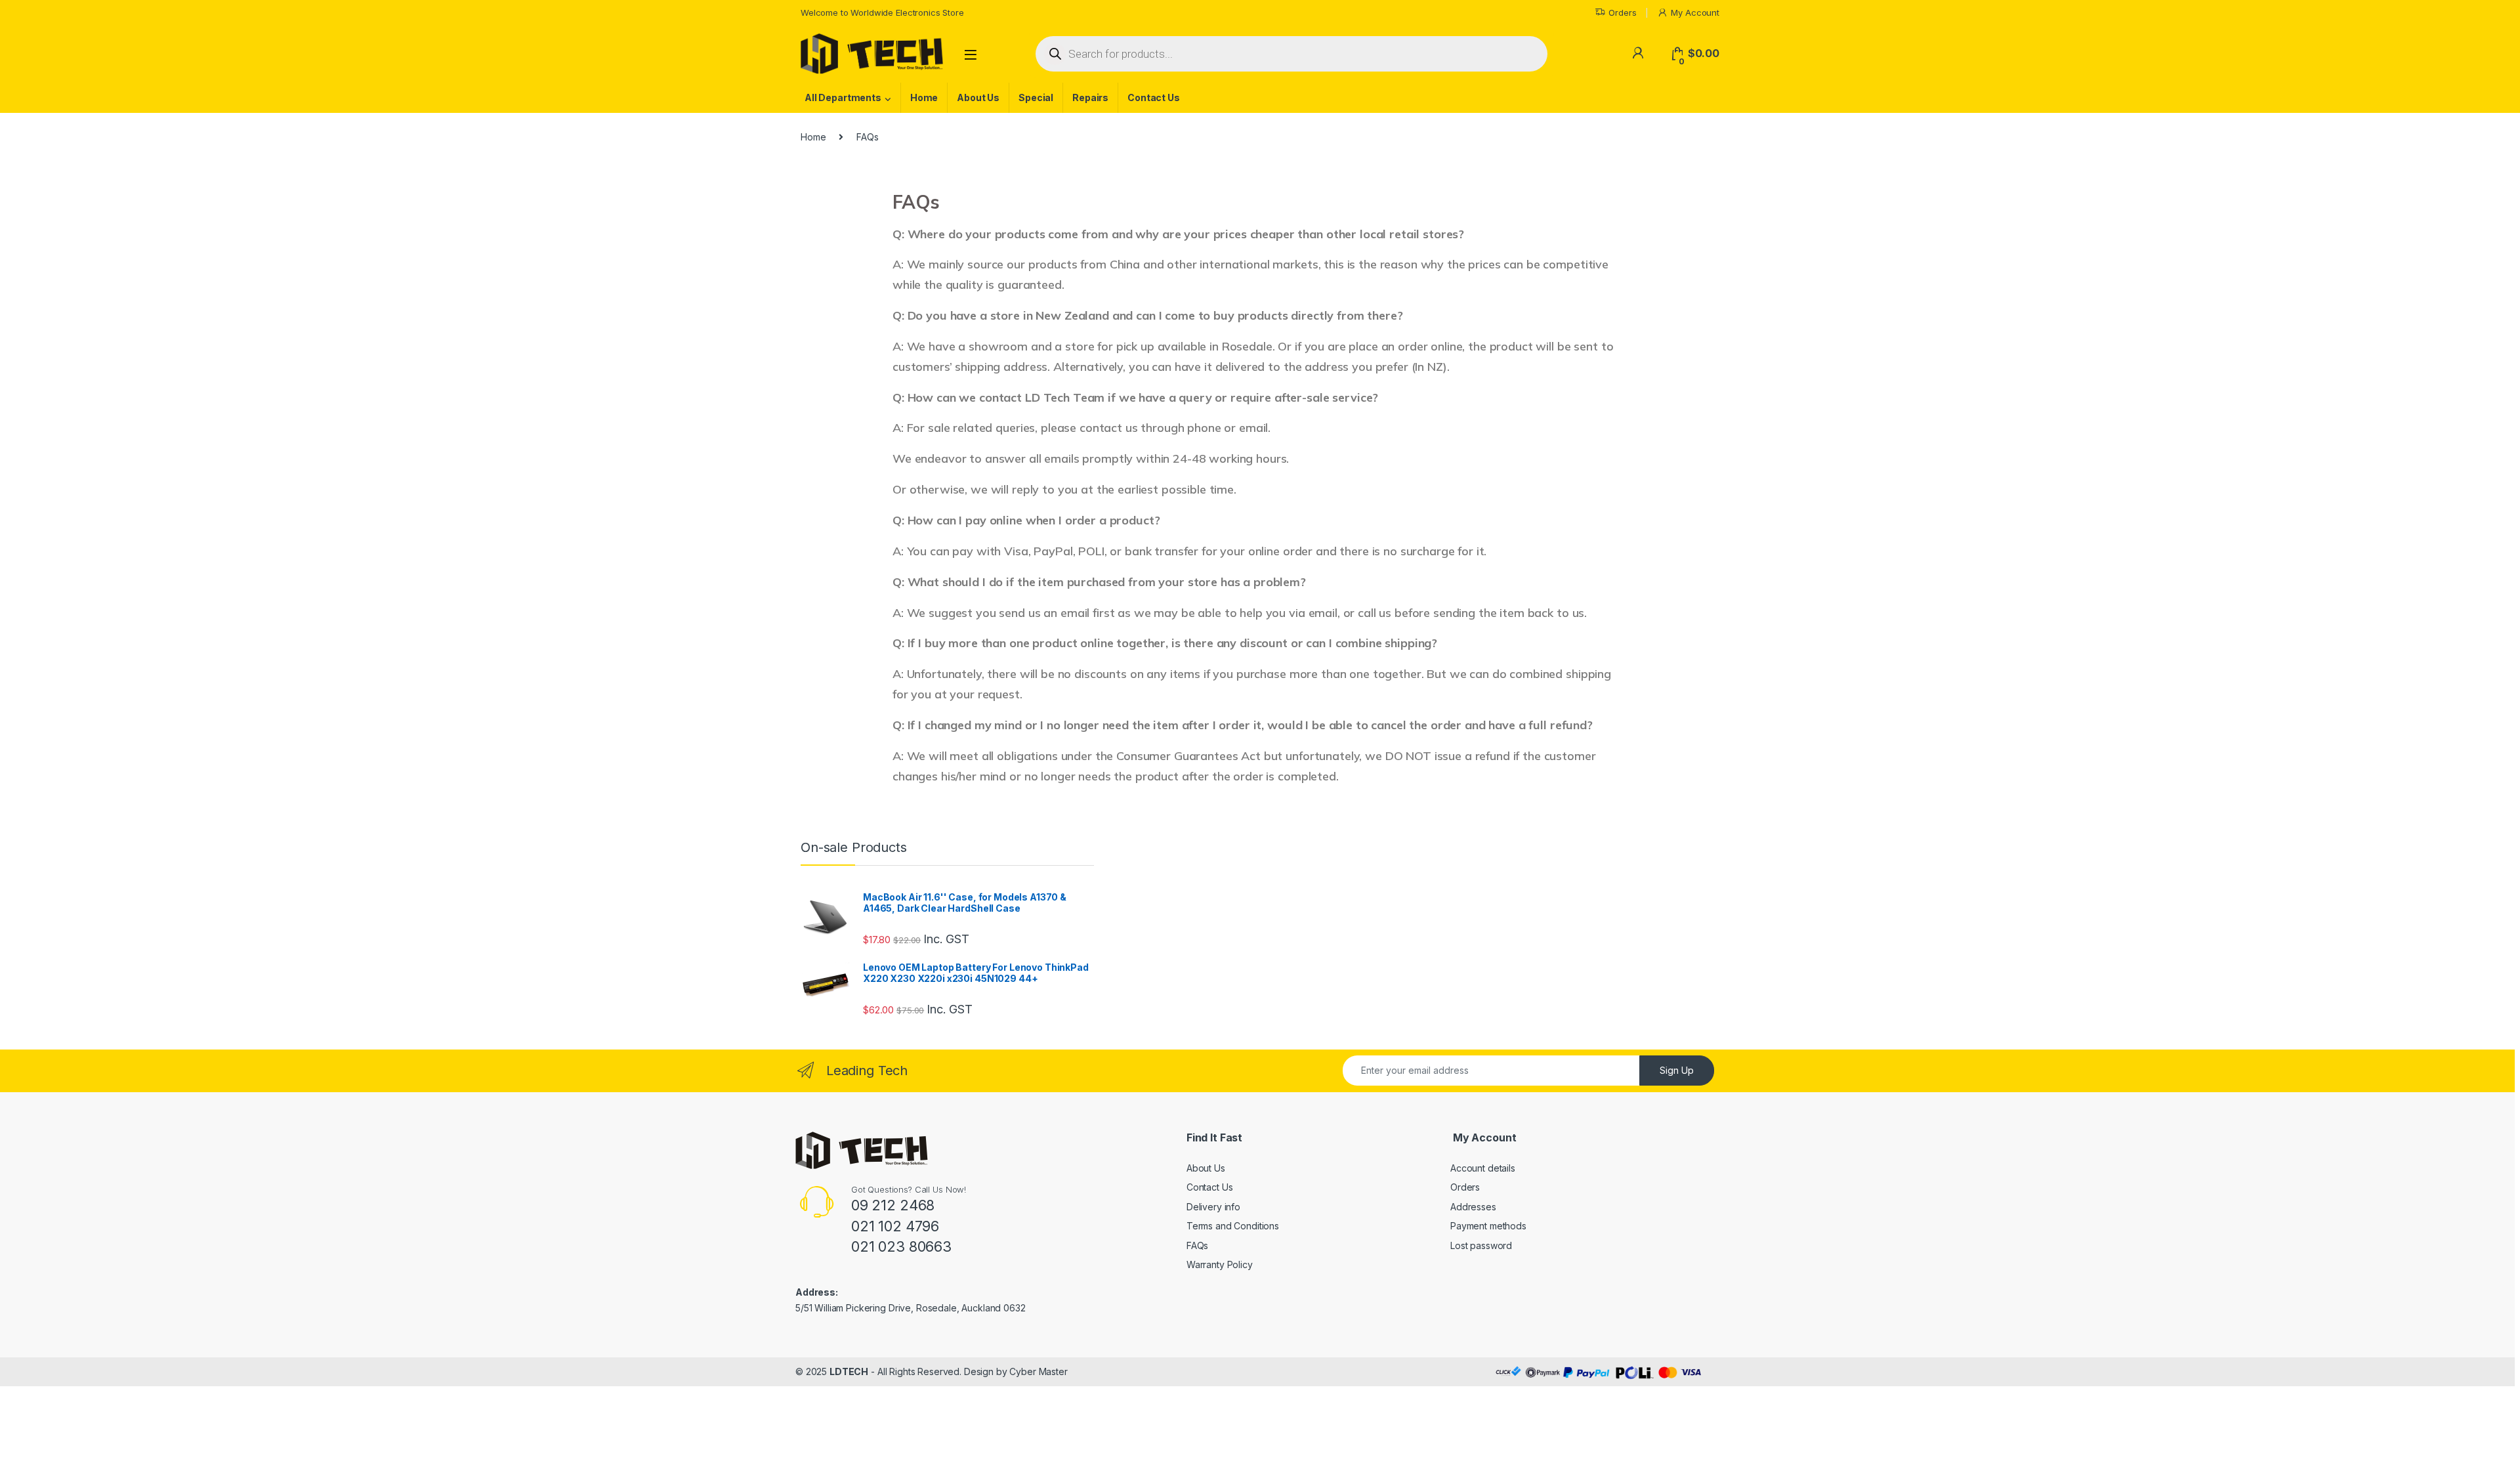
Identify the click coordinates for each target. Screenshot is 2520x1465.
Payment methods (1488, 1226)
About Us (978, 97)
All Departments (843, 97)
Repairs (1090, 97)
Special (1036, 97)
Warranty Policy (1220, 1264)
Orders (1622, 12)
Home (924, 97)
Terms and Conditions (1233, 1226)
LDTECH (849, 1371)
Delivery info (1213, 1207)
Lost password (1481, 1245)
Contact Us (1154, 97)
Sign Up (1677, 1070)
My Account (1695, 12)
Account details (1483, 1168)
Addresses (1473, 1207)
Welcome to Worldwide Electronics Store (882, 12)
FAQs (1197, 1245)
